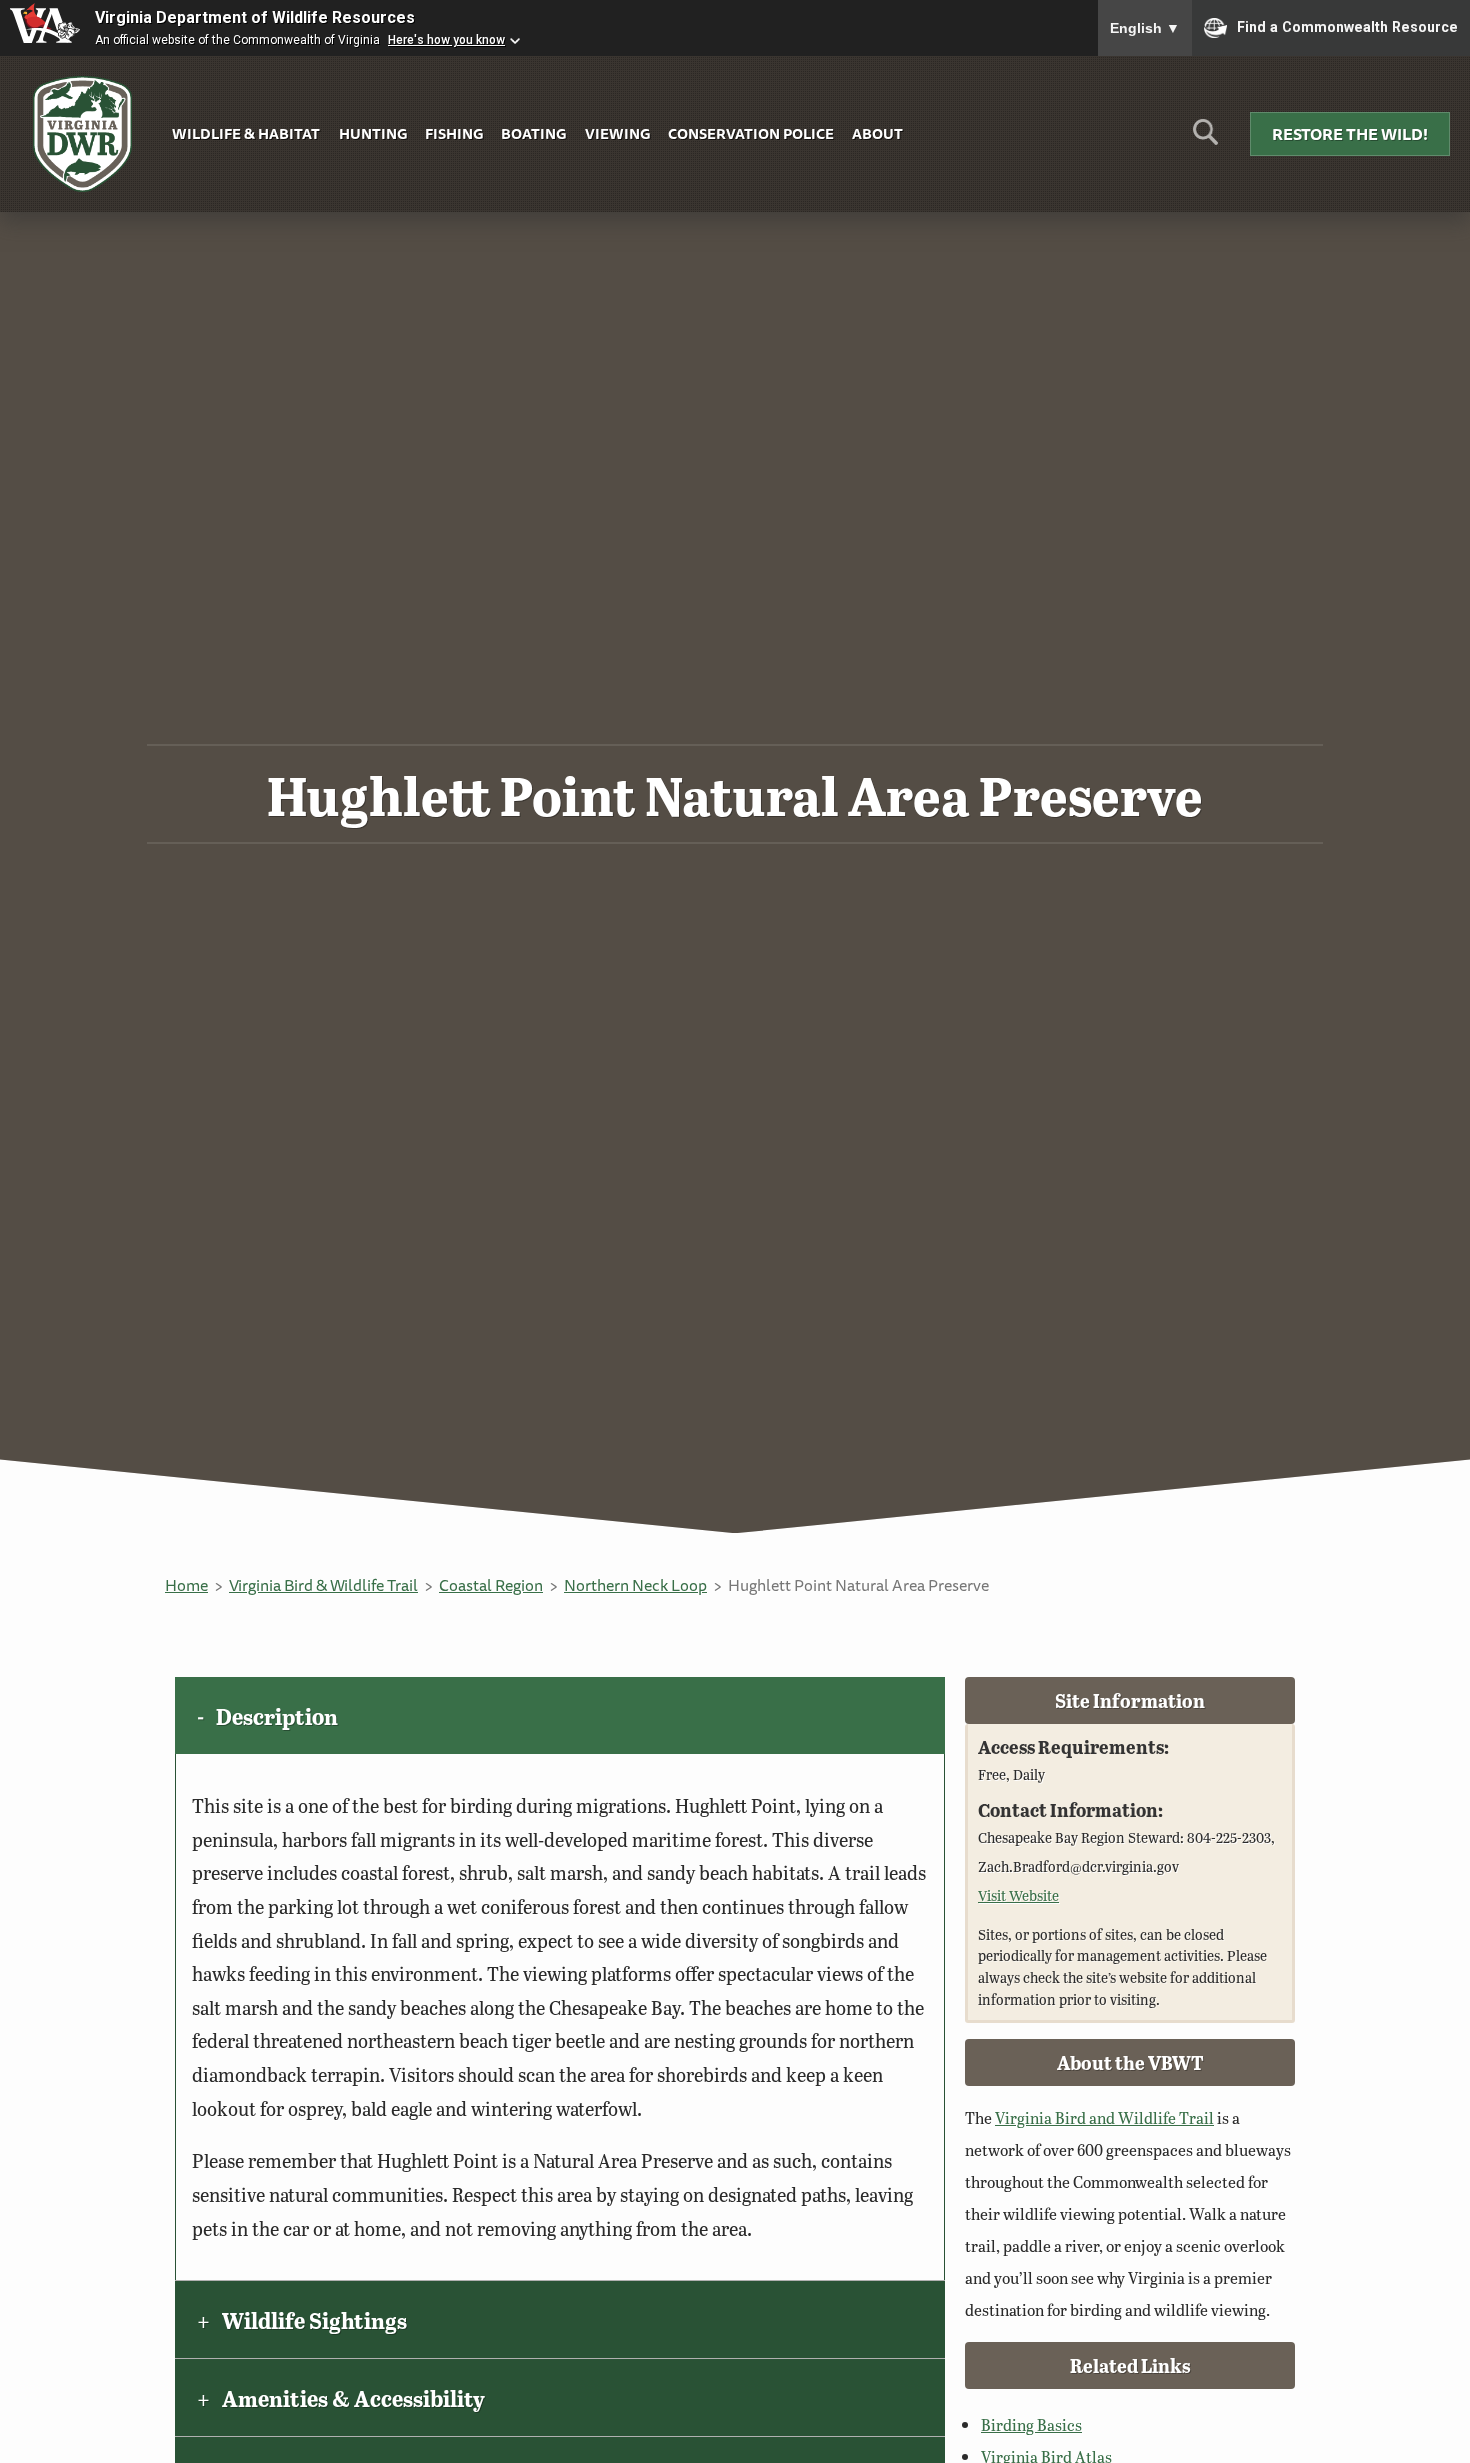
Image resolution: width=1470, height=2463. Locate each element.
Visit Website (1018, 1895)
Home (186, 1585)
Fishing (454, 133)
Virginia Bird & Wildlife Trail (323, 1585)
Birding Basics (1031, 2424)
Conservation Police (751, 133)
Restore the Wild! (1350, 134)
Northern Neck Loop (635, 1585)
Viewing (617, 133)
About (877, 133)
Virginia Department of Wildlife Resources (255, 17)
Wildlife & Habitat (246, 133)
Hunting (373, 133)
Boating (533, 133)
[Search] (1205, 139)
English (1145, 28)
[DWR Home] (83, 134)
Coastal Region (491, 1585)
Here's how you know (446, 40)
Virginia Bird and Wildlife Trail (1104, 2117)
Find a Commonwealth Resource (1347, 26)
